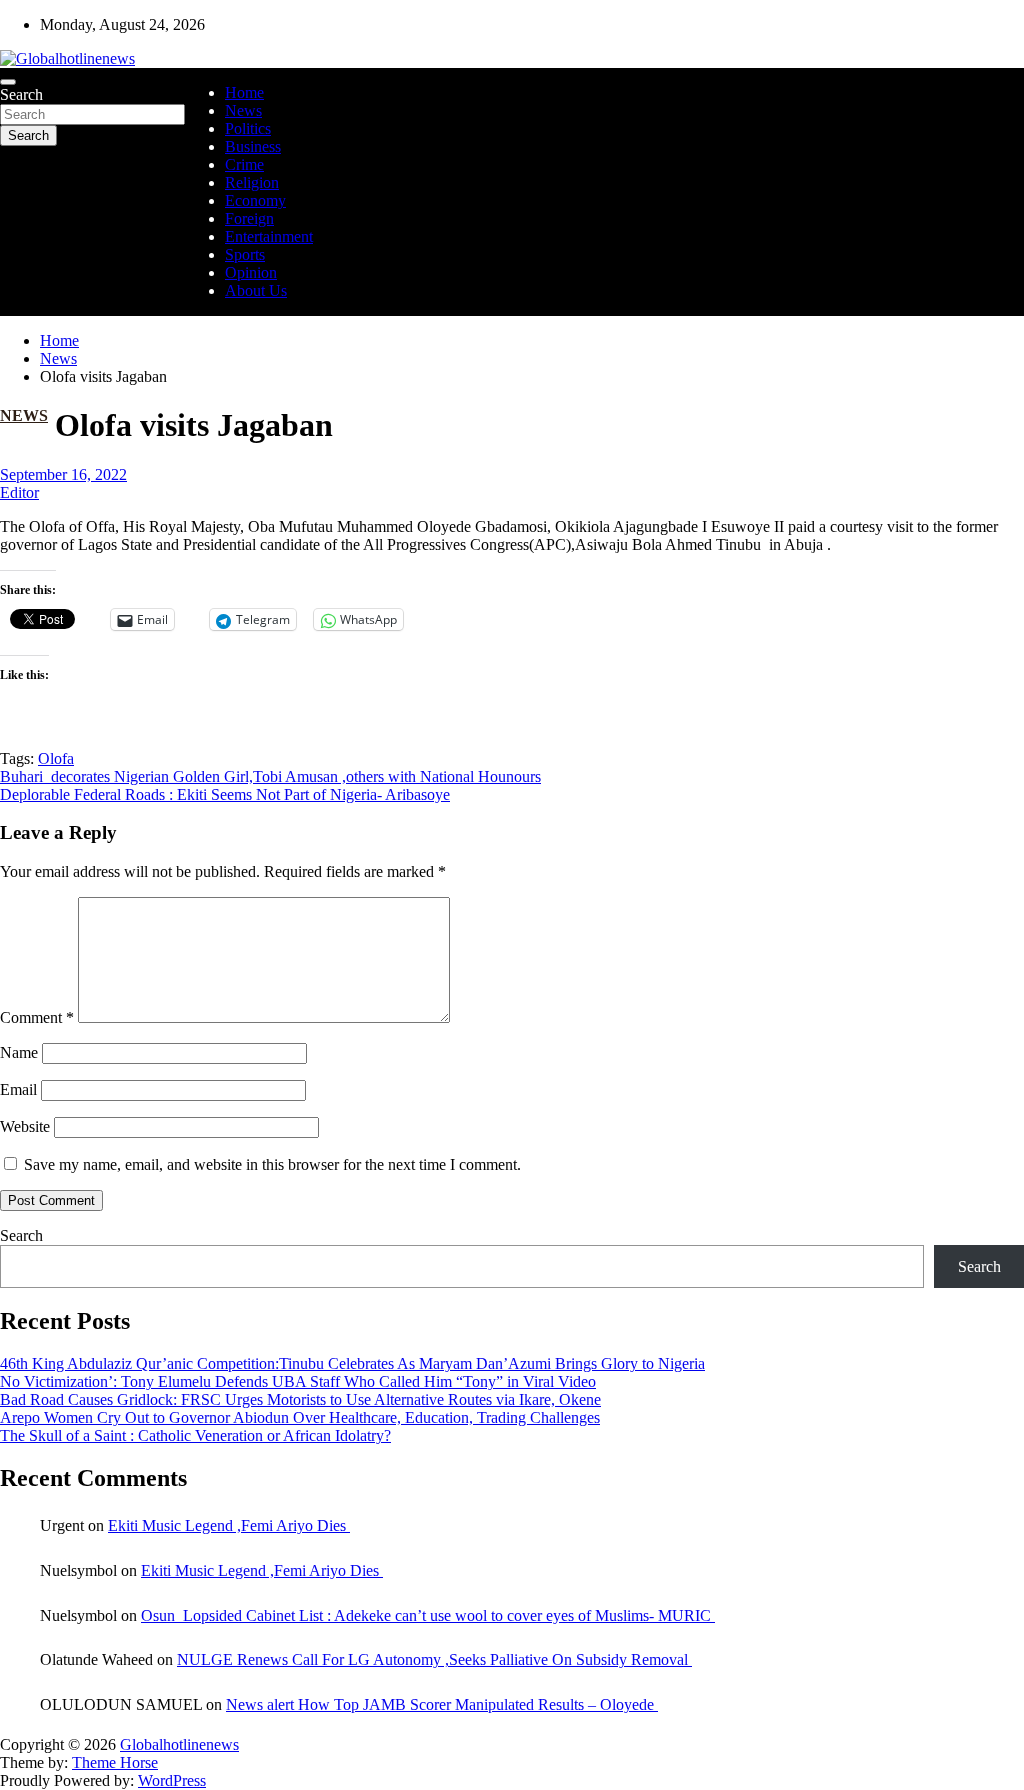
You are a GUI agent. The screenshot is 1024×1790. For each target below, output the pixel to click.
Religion (252, 182)
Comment (37, 1017)
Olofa (56, 758)
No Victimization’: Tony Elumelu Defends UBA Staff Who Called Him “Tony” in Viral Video (298, 1381)
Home (244, 92)
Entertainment (269, 236)
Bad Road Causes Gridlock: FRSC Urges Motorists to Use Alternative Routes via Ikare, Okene (300, 1399)
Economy (255, 200)
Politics (248, 128)
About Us (256, 290)
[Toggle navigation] (8, 82)
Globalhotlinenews (179, 1744)
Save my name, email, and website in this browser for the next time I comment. (272, 1164)
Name (19, 1052)
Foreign (249, 218)
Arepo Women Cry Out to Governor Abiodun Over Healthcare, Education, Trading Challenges (300, 1417)
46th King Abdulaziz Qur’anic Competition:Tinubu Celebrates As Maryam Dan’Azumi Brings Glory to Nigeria (352, 1363)
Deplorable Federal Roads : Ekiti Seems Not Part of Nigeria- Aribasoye (225, 794)
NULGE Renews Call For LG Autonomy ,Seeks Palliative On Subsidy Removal (434, 1659)
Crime (244, 164)
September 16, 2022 (63, 474)
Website (25, 1126)
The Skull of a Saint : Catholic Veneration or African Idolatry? (195, 1435)
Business (253, 146)
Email (18, 1089)
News (243, 110)
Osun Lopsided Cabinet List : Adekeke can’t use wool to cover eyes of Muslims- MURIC (428, 1615)
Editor (19, 492)
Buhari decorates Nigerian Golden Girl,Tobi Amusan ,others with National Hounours (270, 776)
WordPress (172, 1780)
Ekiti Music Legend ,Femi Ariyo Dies (229, 1525)
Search (21, 94)
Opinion (251, 272)
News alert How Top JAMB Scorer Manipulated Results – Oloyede (442, 1704)
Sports (245, 254)
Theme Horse (115, 1762)
